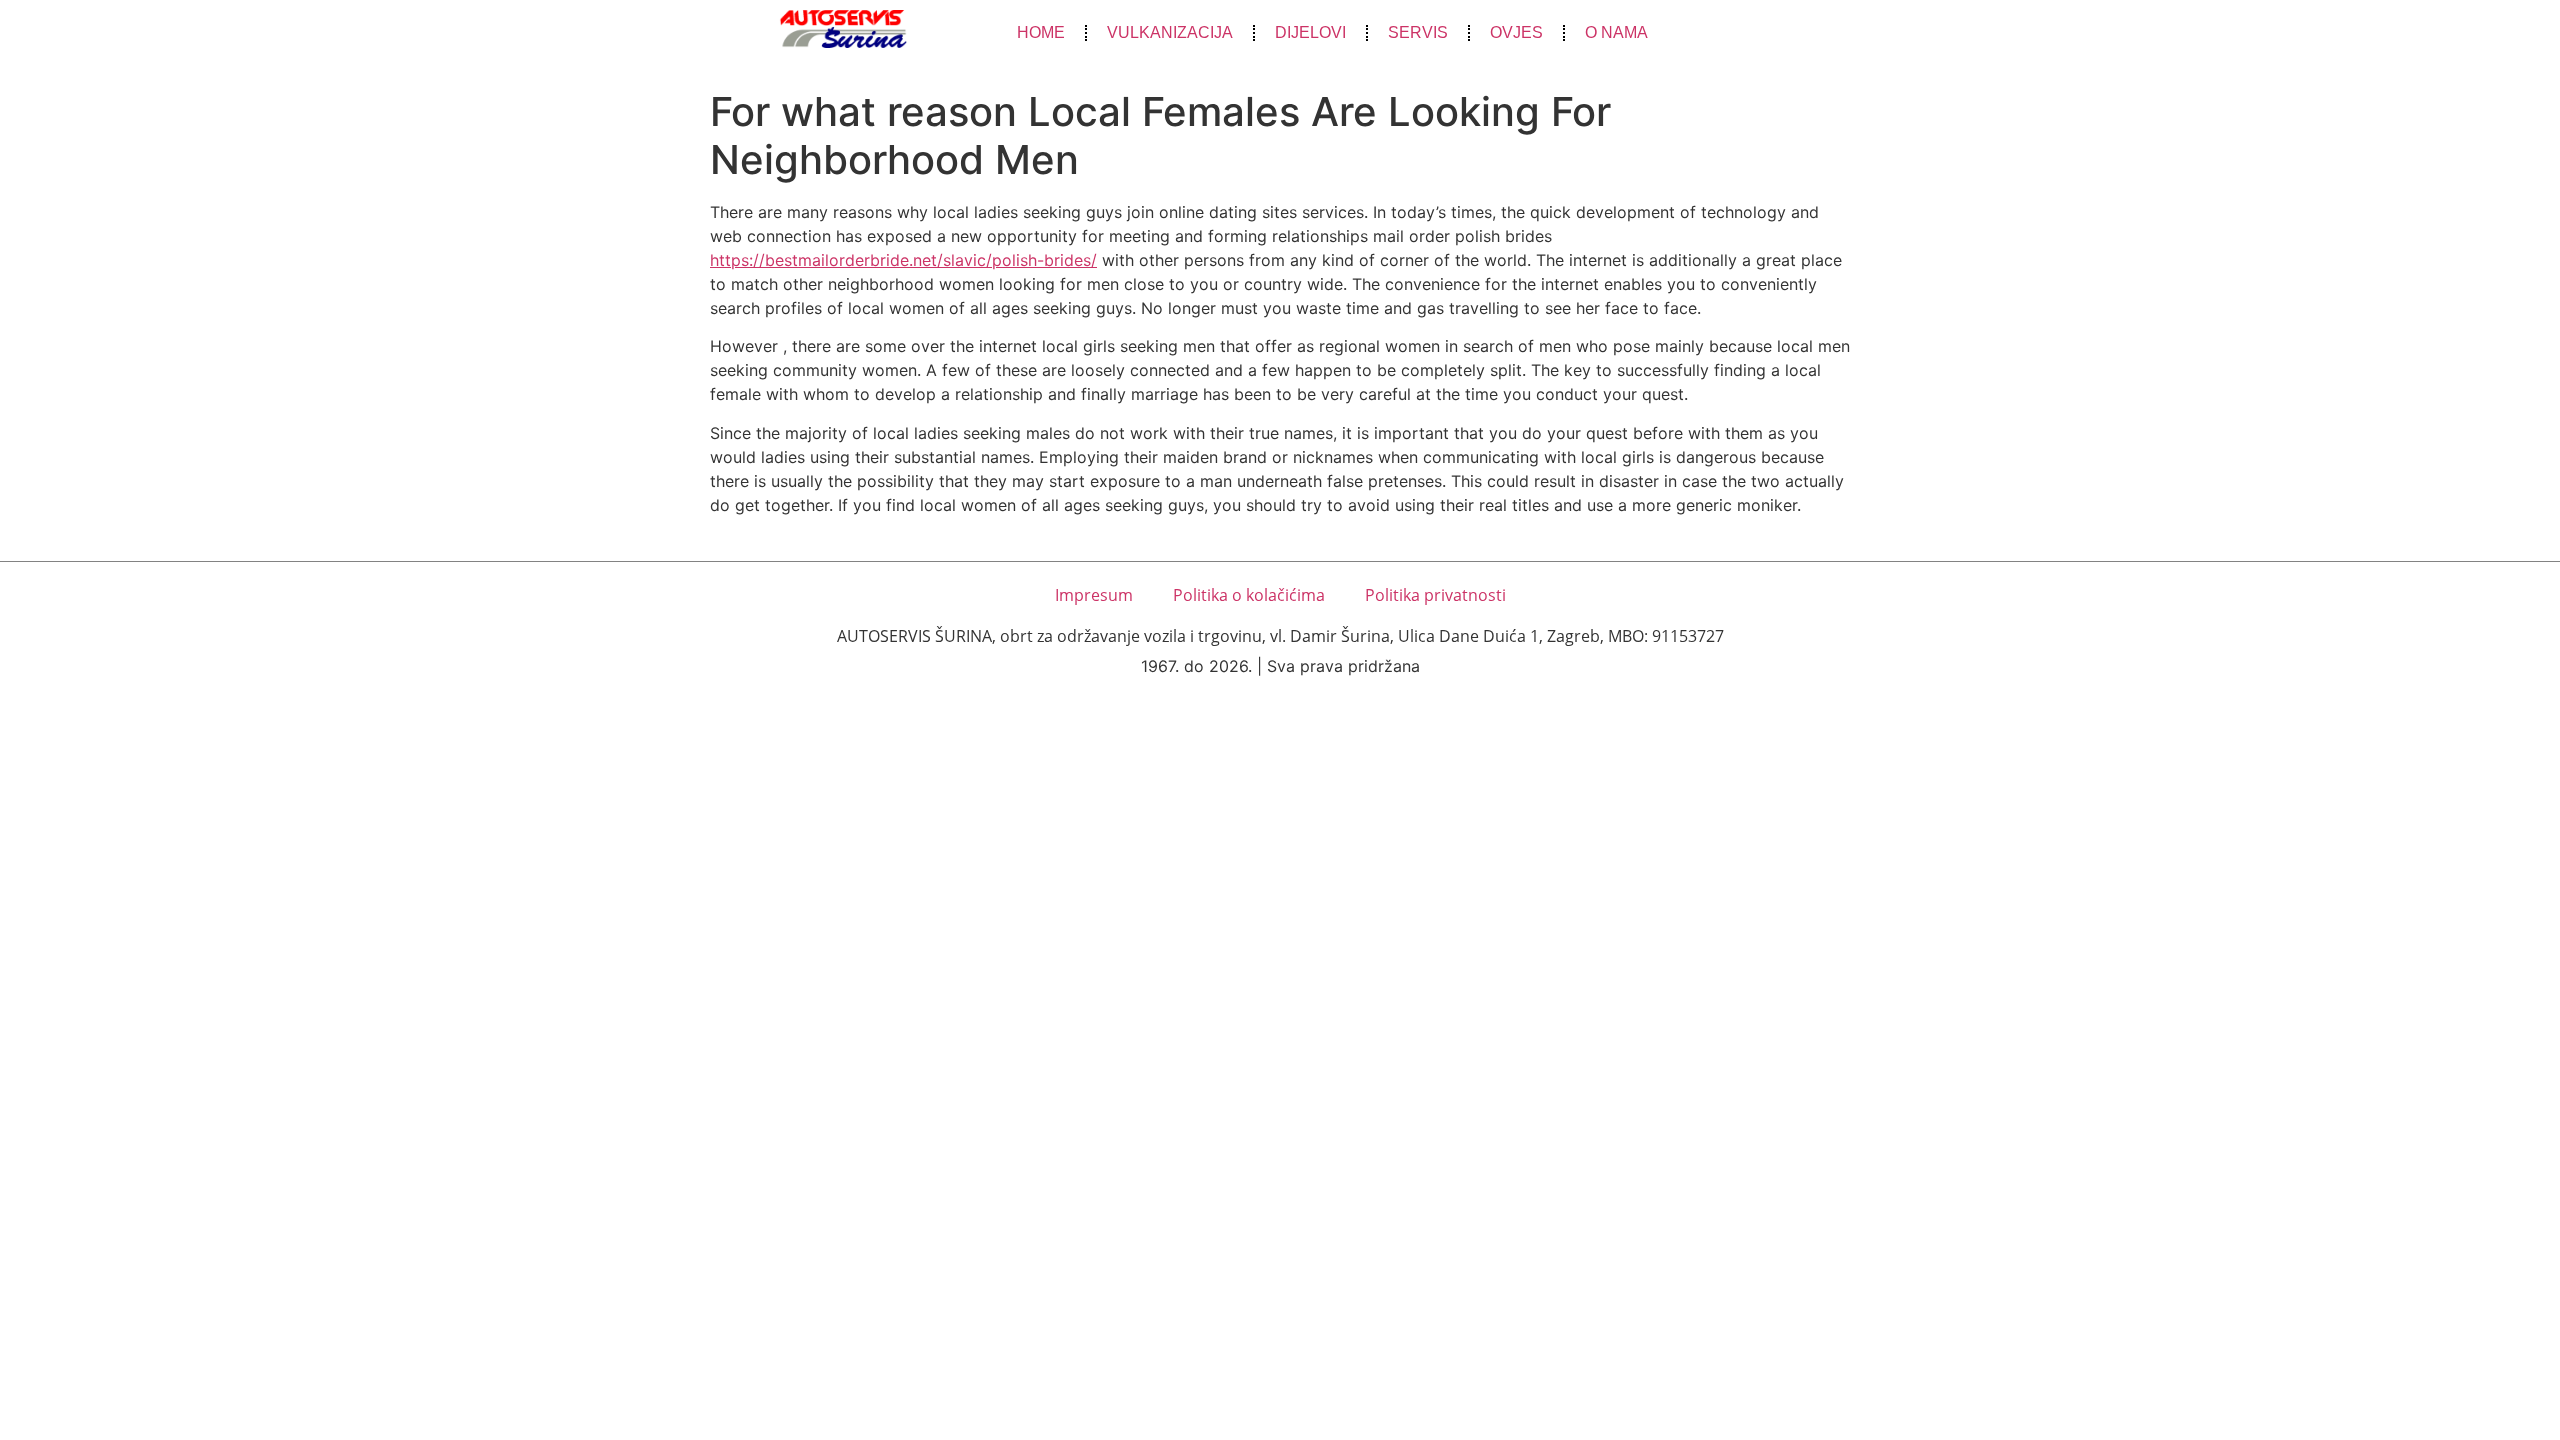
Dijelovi (1310, 32)
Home (1041, 32)
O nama (1616, 32)
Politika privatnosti (1435, 595)
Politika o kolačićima (1249, 595)
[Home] (843, 29)
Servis (1418, 32)
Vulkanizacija (1170, 32)
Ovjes (1516, 32)
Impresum (1094, 595)
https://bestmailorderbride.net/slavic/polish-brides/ (903, 260)
